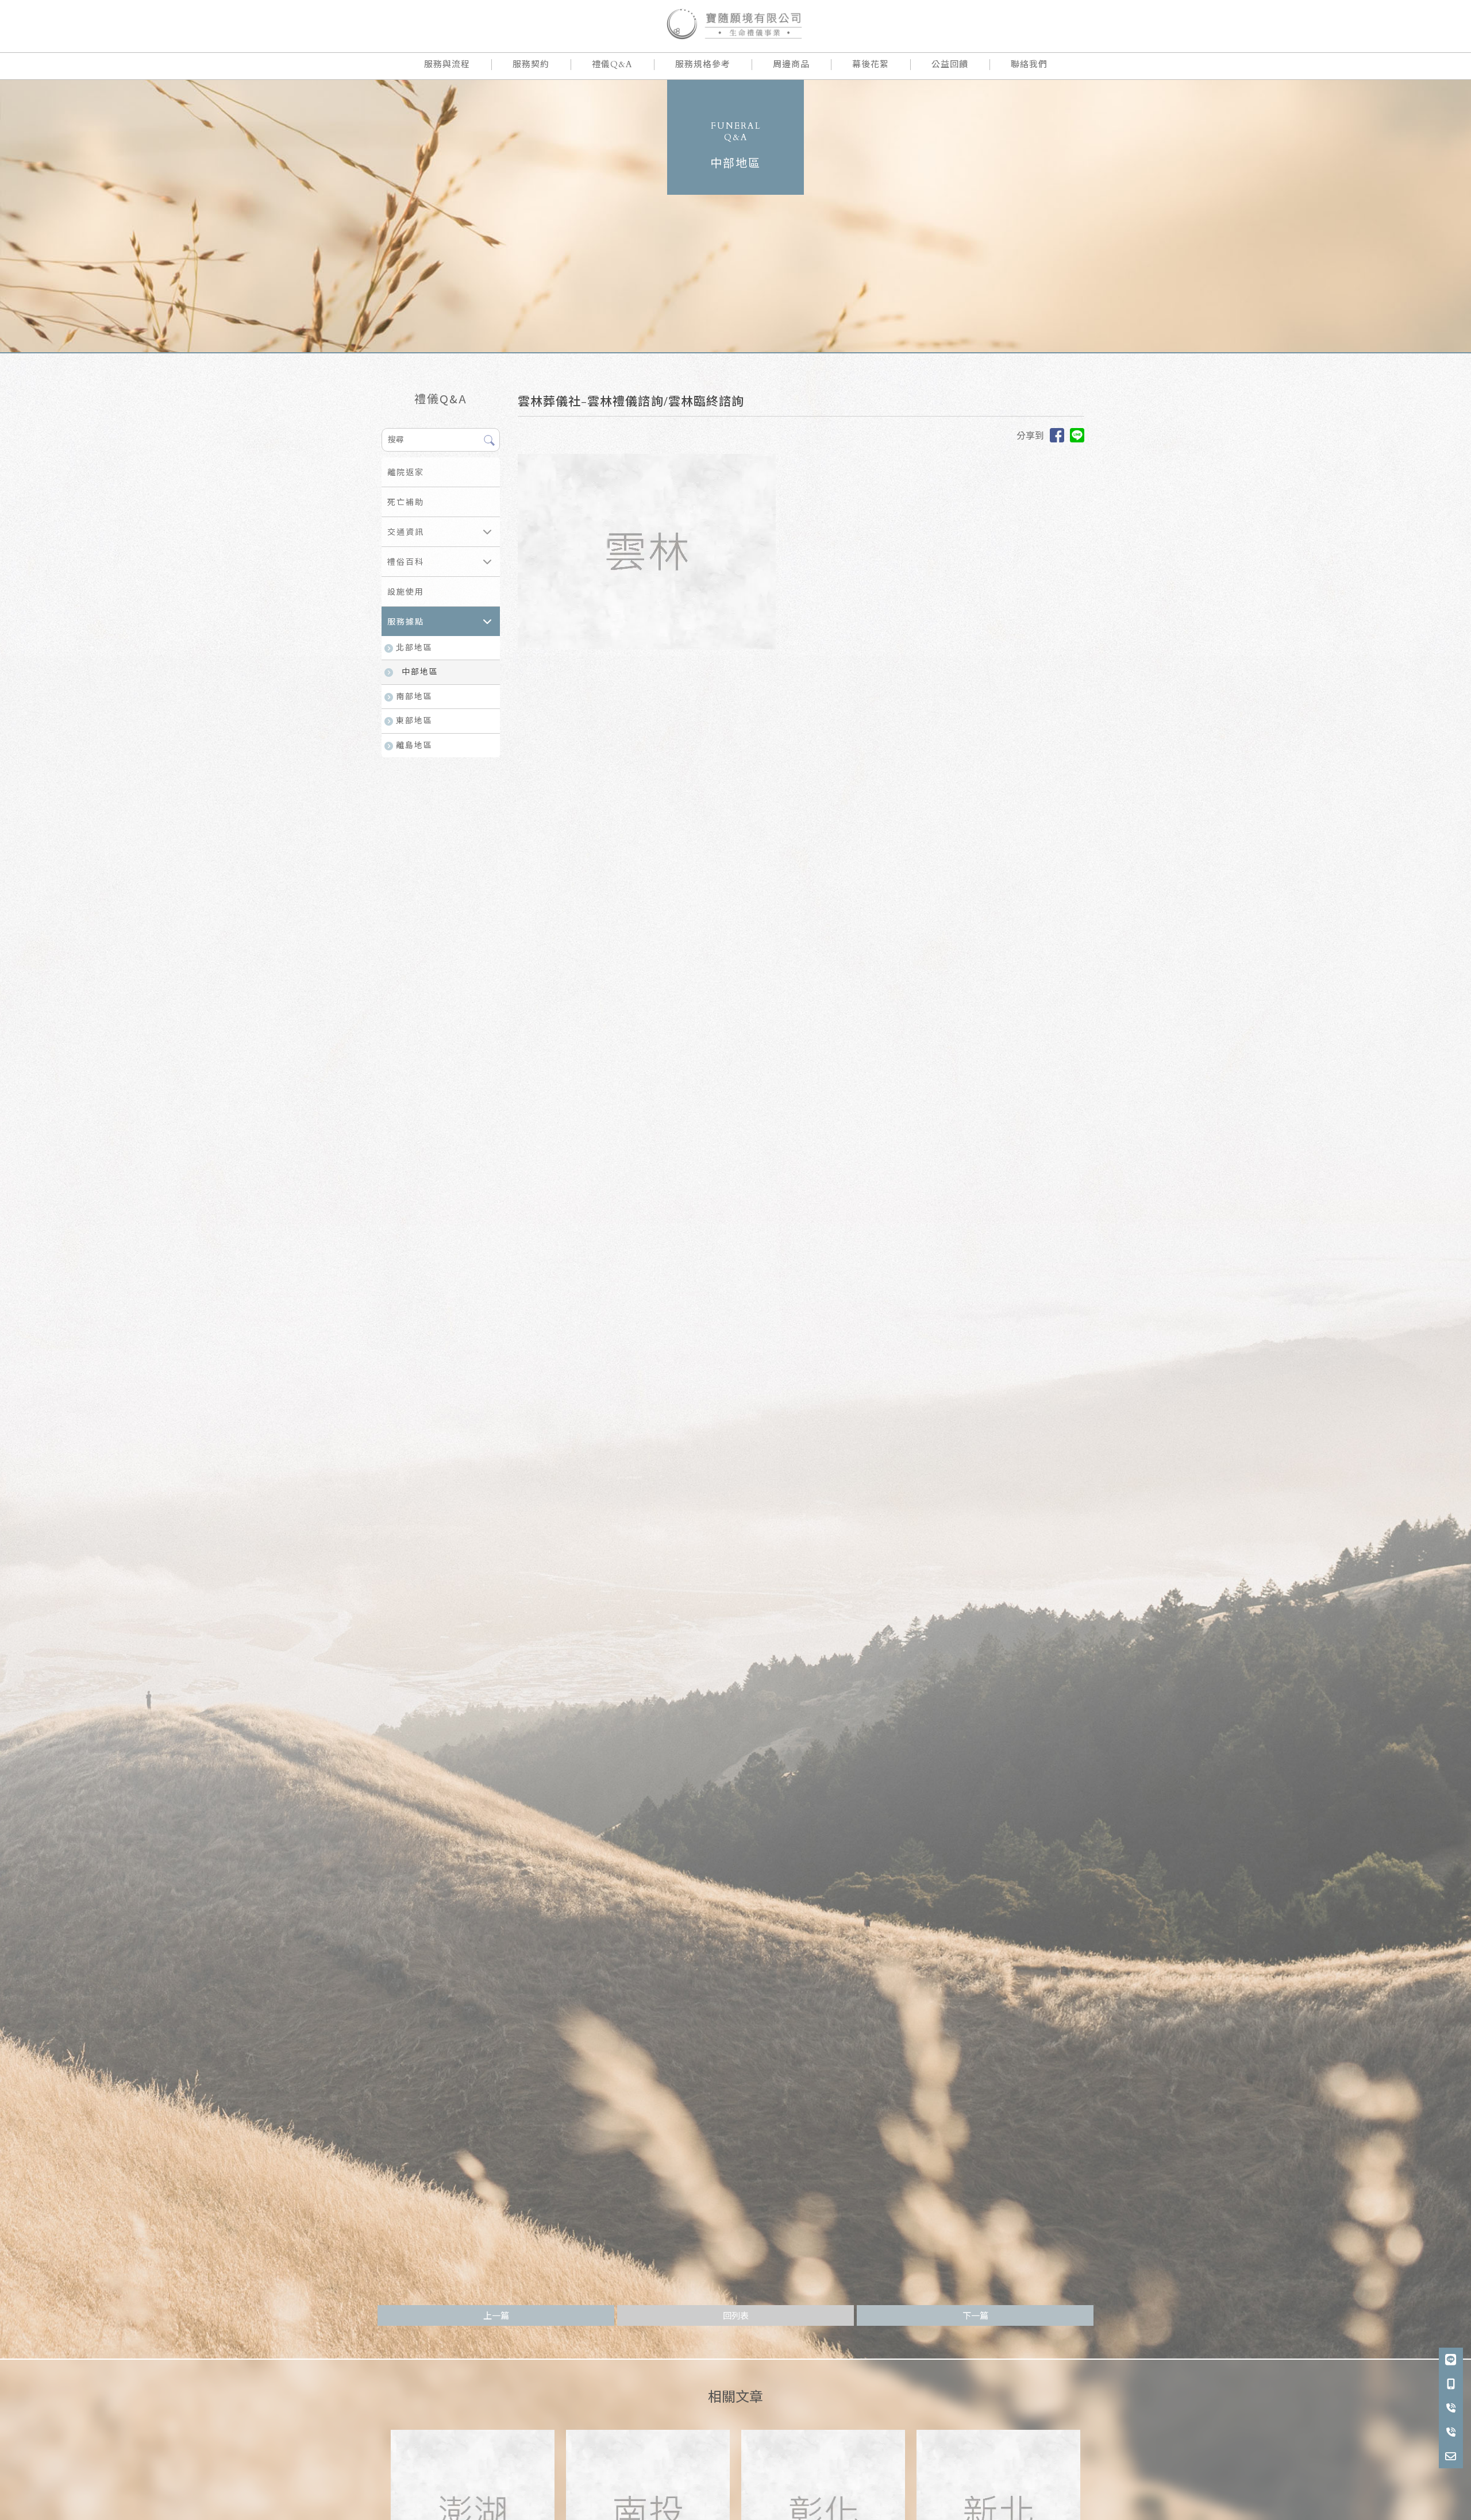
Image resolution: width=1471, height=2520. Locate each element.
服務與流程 (447, 64)
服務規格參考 (703, 64)
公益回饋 (950, 64)
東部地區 (414, 721)
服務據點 (406, 622)
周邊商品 (791, 64)
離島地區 (414, 745)
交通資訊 (406, 532)
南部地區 (414, 697)
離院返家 (406, 473)
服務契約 (531, 64)
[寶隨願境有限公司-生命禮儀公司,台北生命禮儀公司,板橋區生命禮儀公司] (735, 26)
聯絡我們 (1029, 64)
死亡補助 (406, 502)
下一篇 (975, 2316)
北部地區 (414, 648)
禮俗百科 (406, 562)
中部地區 (420, 672)
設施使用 (406, 592)
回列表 (736, 2316)
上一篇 (496, 2316)
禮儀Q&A (612, 64)
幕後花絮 (871, 64)
